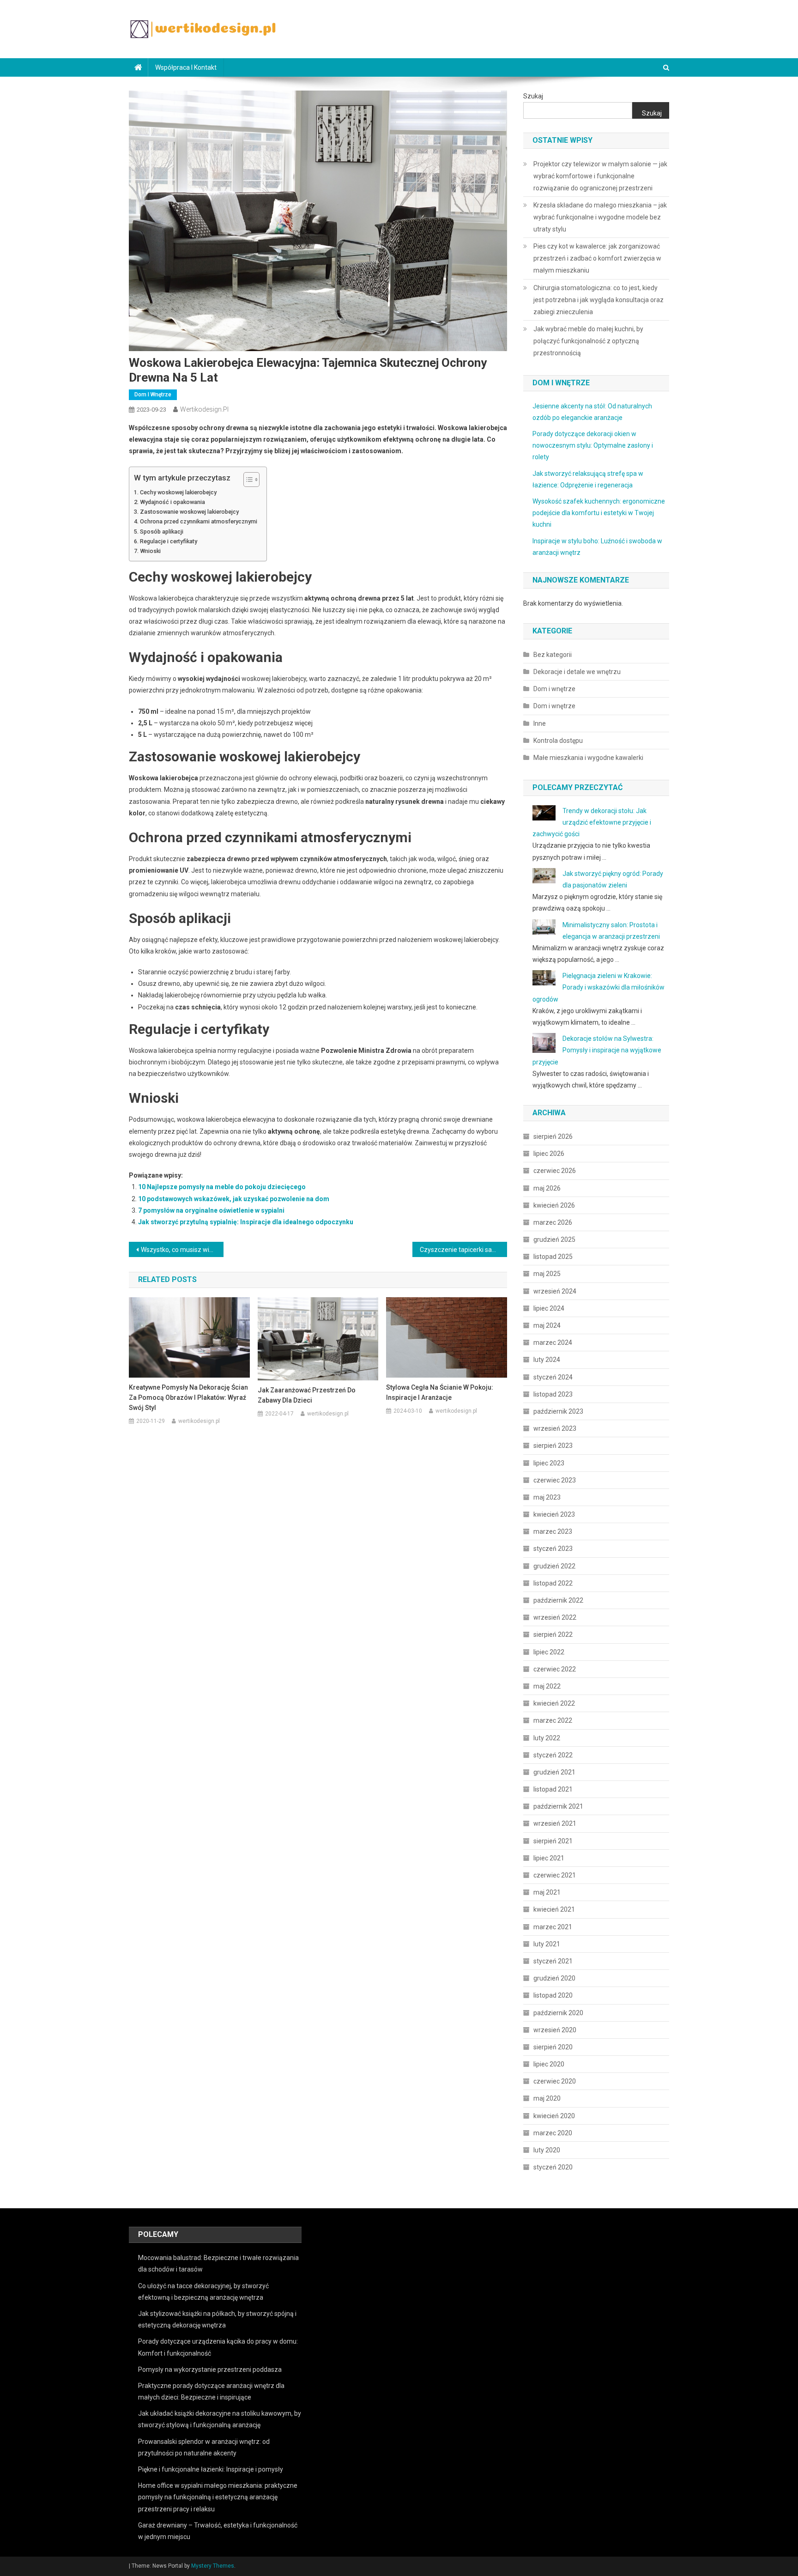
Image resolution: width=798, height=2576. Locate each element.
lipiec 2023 (549, 1463)
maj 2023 (547, 1497)
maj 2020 (547, 2098)
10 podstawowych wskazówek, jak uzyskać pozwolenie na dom (234, 1199)
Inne (540, 723)
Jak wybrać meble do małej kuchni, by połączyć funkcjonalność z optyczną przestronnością (588, 341)
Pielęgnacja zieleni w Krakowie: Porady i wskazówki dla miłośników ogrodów (598, 987)
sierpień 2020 (553, 2047)
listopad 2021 (553, 1789)
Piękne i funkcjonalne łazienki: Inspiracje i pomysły (211, 2469)
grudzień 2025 (554, 1239)
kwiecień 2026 (554, 1205)
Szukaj (533, 96)
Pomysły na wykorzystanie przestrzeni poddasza (210, 2369)
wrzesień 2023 (555, 1428)
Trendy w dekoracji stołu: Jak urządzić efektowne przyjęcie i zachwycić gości (592, 822)
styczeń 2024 (553, 1377)
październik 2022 (558, 1600)
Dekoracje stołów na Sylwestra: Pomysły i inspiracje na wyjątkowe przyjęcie (597, 1050)
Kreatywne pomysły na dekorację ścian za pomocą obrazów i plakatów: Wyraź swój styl (188, 1397)
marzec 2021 (553, 1927)
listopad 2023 (553, 1394)
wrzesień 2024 (555, 1291)
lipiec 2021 (549, 1858)
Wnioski (150, 551)
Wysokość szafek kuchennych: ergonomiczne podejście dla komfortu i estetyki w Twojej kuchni (599, 513)
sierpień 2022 (553, 1634)
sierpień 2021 (553, 1841)
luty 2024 (547, 1360)
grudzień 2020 (554, 1978)
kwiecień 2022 (554, 1703)
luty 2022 (547, 1738)
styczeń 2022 (553, 1755)
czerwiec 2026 (555, 1171)
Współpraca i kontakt (186, 67)
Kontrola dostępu (558, 741)
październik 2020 (558, 2013)
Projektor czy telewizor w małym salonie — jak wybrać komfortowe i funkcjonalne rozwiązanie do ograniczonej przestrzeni (600, 176)
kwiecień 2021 (554, 1909)
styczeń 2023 (553, 1549)
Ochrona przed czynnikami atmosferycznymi (199, 521)
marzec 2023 (553, 1531)
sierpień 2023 (553, 1446)
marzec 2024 (553, 1343)
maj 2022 (547, 1686)
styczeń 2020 (553, 2167)
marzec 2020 (553, 2133)
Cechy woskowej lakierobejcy (178, 492)
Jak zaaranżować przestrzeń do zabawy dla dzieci (307, 1395)
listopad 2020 (553, 1995)
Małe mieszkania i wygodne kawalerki (588, 758)
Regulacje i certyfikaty (169, 541)
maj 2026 (547, 1188)
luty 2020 (547, 2150)
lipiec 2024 (549, 1308)
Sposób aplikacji (162, 532)
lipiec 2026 (549, 1154)
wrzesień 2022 (555, 1617)
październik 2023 (558, 1411)
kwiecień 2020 (554, 2116)
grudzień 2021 (554, 1772)
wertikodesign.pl (204, 409)
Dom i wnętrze (153, 395)
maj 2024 (547, 1325)
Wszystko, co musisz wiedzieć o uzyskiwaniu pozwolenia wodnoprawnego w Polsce (182, 1250)
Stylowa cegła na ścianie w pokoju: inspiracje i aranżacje (440, 1392)
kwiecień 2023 (554, 1514)
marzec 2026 (553, 1222)
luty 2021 (547, 1944)
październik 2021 (558, 1806)
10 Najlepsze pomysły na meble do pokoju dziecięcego (222, 1187)
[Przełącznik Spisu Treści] (247, 480)
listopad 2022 (553, 1583)
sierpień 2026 (553, 1136)
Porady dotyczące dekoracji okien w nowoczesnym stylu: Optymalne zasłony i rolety (593, 445)
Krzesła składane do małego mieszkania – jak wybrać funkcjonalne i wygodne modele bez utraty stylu (600, 217)
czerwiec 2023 (555, 1480)
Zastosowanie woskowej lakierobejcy (189, 512)
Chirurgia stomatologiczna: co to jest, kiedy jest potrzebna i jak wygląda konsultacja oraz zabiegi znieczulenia (598, 300)
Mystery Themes (213, 2566)
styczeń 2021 (553, 1961)
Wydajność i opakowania (172, 502)
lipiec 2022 (549, 1652)
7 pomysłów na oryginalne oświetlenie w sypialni (211, 1210)
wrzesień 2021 (555, 1823)
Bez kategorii (553, 655)
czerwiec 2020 (555, 2081)
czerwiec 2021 (555, 1875)
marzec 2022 (553, 1720)
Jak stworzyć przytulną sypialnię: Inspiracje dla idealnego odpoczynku (246, 1222)
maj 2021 (547, 1892)
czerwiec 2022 (555, 1669)
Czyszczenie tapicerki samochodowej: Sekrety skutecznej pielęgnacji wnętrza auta (463, 1250)
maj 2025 (547, 1274)
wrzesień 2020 (555, 2030)
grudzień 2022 (554, 1566)
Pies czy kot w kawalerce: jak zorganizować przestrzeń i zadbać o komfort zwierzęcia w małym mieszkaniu (597, 258)
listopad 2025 (553, 1257)
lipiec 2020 (549, 2064)
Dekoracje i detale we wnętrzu (577, 672)
